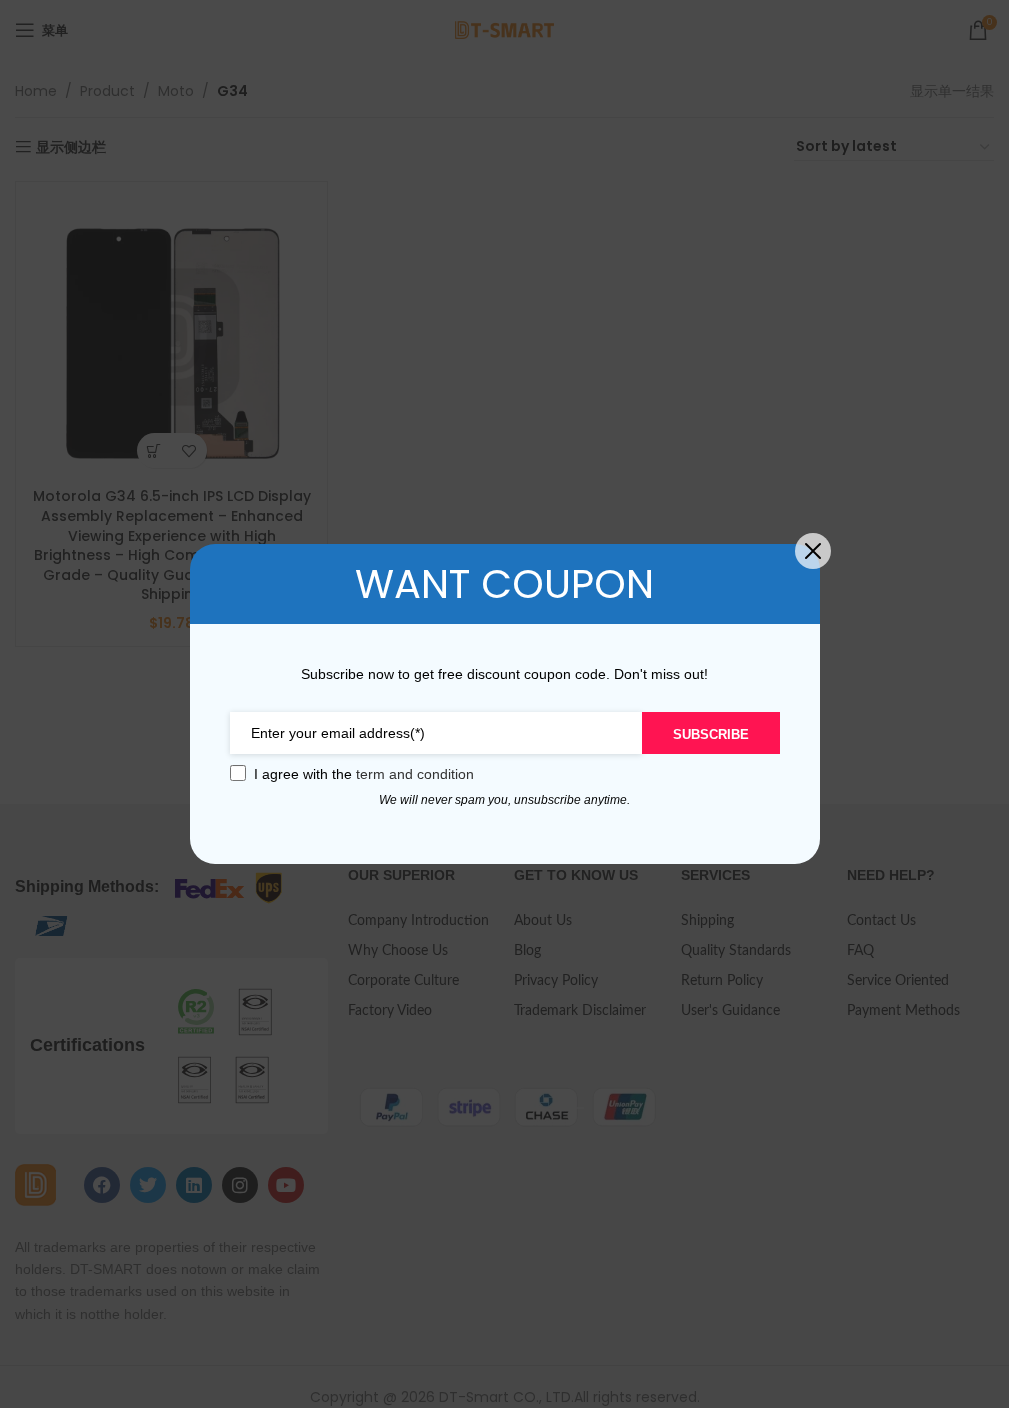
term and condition (415, 774)
